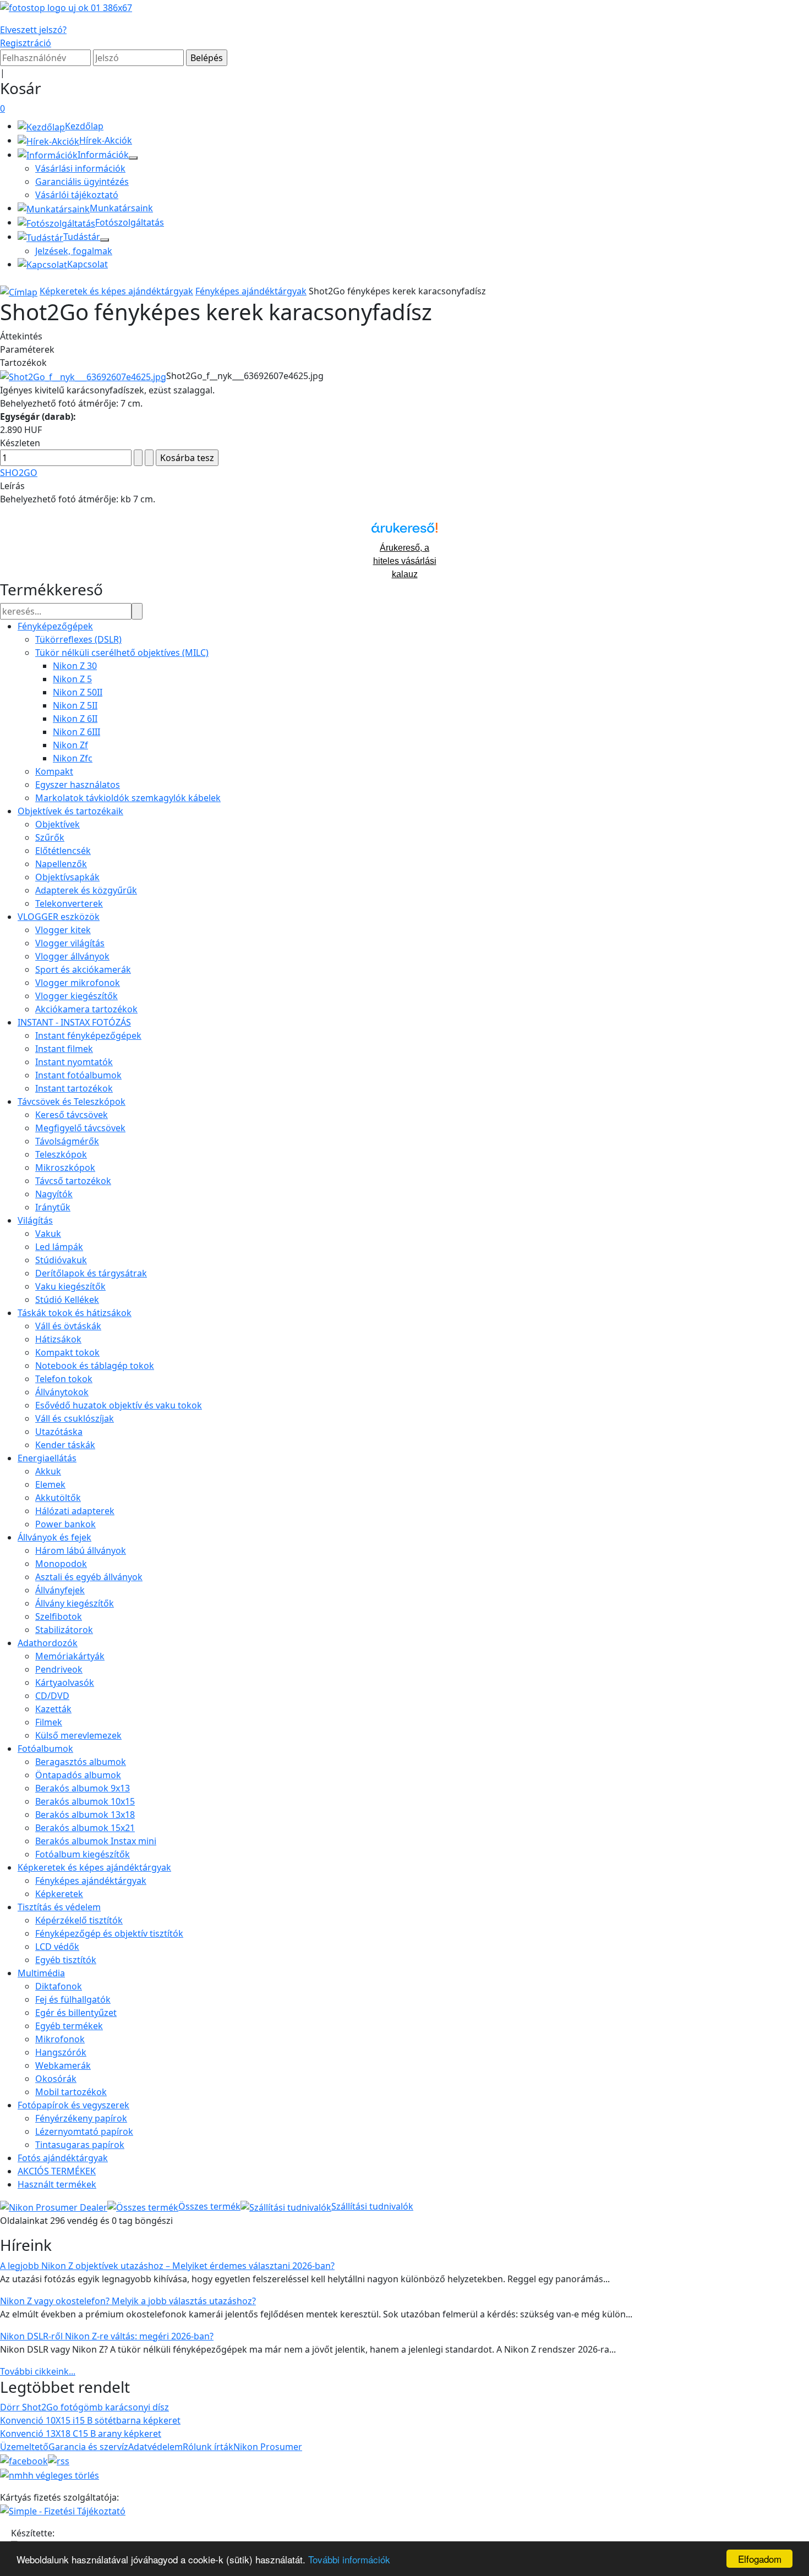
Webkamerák (63, 2065)
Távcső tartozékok (73, 1181)
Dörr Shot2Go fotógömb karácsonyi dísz (84, 2407)
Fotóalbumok (45, 1749)
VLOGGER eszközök (59, 917)
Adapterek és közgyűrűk (86, 890)
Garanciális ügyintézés (82, 182)
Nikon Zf (70, 745)
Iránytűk (53, 1207)
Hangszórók (61, 2052)
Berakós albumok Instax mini (96, 1841)
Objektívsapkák (67, 877)
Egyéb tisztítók (66, 1960)
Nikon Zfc (73, 758)
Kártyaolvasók (65, 1682)
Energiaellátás (47, 1458)
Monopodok (61, 1564)
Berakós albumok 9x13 (83, 1788)
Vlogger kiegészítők (76, 996)
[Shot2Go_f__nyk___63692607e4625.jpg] (83, 376)
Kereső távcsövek (72, 1115)
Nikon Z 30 (75, 666)
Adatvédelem (155, 2447)
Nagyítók (54, 1194)
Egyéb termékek (69, 2026)
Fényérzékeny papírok (81, 2118)
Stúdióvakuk (61, 1260)
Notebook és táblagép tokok (95, 1366)
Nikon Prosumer (268, 2447)
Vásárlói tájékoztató (77, 195)
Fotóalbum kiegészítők (83, 1854)
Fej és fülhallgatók (73, 1999)
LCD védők (57, 1947)
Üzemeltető (24, 2447)
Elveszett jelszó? (33, 30)
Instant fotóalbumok (78, 1075)
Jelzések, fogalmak (74, 251)
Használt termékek (57, 2184)
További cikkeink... (38, 2371)
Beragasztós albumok (81, 1762)
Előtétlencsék (63, 851)
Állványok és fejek (54, 1537)
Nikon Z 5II (75, 705)
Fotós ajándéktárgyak (63, 2158)
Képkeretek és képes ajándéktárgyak (116, 291)
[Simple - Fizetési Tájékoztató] (63, 2511)
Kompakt (54, 771)
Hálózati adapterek (75, 1511)
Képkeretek (59, 1894)
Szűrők (50, 837)
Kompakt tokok (67, 1352)
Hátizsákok (58, 1339)
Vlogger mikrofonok (78, 983)
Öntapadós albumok (78, 1775)
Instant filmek (64, 1049)
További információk (349, 2559)
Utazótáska (59, 1432)
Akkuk (48, 1471)
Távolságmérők (67, 1141)
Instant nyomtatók (74, 1062)
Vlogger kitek (63, 930)
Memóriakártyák (70, 1656)
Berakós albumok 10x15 (85, 1801)
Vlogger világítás (70, 943)
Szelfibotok (59, 1616)
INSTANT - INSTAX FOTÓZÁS (74, 1022)
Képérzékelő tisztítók (79, 1920)
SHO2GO (19, 473)
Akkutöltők (58, 1498)
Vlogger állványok (72, 956)
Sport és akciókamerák (83, 969)
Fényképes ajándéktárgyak (251, 291)
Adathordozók (48, 1643)
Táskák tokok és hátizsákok (75, 1313)
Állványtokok (62, 1392)
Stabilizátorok (64, 1630)
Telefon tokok (64, 1379)
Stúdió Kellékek (67, 1300)
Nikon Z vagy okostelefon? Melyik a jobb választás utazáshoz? (128, 2301)
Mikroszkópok (65, 1168)
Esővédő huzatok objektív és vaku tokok (119, 1405)
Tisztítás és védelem (59, 1907)
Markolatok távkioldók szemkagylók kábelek (128, 798)
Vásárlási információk (80, 168)
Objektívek (58, 824)
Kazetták (53, 1709)
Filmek (49, 1722)
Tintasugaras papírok (80, 2145)
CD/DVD (52, 1696)
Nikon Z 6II (75, 719)
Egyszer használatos (78, 785)
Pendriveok (59, 1669)
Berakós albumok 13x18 (85, 1815)
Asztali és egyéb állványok (89, 1577)
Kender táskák (65, 1445)
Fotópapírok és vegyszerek (73, 2105)
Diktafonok (59, 1986)
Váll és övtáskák (68, 1326)
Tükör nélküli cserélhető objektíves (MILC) (122, 653)
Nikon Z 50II (78, 692)
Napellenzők (61, 864)
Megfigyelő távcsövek (80, 1128)
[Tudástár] (105, 240)
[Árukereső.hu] (404, 532)
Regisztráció (26, 43)
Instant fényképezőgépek (88, 1035)
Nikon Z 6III (76, 732)
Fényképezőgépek (55, 626)
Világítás (35, 1220)
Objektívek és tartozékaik (70, 811)
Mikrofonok (60, 2039)
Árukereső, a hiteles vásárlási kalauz (405, 561)
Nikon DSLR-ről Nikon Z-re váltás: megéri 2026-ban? (107, 2336)
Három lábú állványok (81, 1550)
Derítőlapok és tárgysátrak (91, 1273)
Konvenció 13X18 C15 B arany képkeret (81, 2434)
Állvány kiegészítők (75, 1603)
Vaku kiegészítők (70, 1286)
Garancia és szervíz (88, 2447)
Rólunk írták (208, 2447)
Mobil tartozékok (71, 2092)
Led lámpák (59, 1247)
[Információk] (133, 158)
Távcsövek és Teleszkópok (72, 1101)
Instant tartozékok (74, 1088)
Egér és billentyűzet (76, 2013)
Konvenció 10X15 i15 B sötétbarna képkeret (90, 2420)
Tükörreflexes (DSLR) (78, 639)
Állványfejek (60, 1590)
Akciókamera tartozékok (86, 1009)
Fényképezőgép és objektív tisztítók (109, 1933)
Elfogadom (760, 2559)
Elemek (50, 1484)
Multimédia (41, 1973)
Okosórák (56, 2079)
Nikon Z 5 (72, 679)
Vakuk (48, 1234)
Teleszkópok (61, 1154)
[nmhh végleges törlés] (50, 2474)
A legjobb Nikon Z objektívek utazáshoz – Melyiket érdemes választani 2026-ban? (167, 2266)
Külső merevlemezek (78, 1735)
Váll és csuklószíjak (75, 1418)
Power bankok (65, 1524)
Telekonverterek (69, 903)
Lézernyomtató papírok (84, 2131)
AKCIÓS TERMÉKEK (57, 2171)
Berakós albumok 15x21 (85, 1828)
